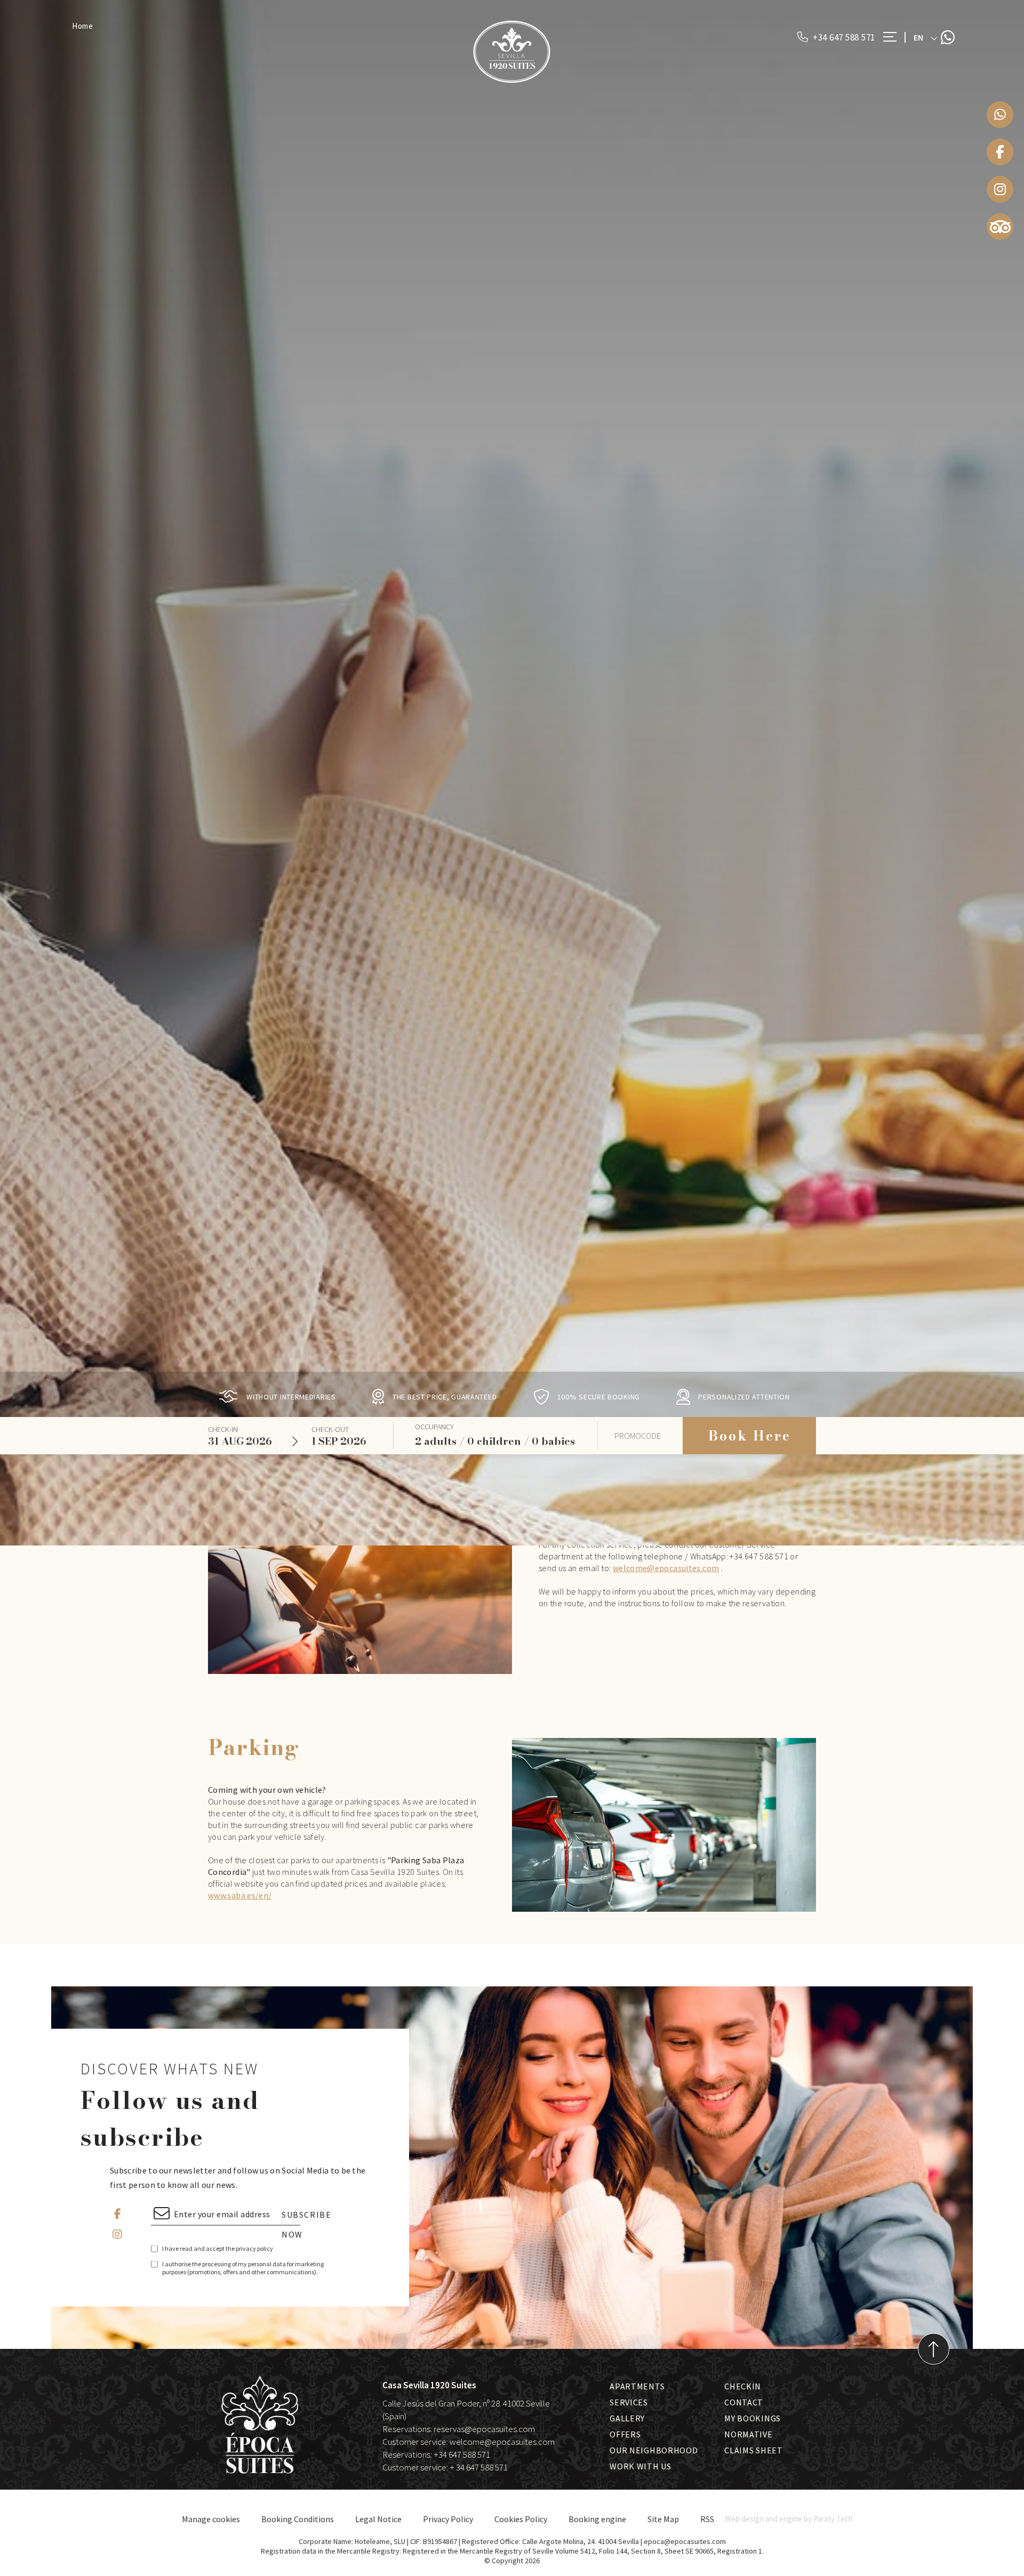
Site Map (663, 2519)
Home (83, 26)
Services (629, 2402)
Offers (625, 2434)
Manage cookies (211, 2519)
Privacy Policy (448, 2519)
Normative (748, 2434)
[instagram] (1000, 189)
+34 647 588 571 (843, 37)
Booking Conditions (298, 2519)
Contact (744, 2402)
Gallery (627, 2418)
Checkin (743, 2386)
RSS (707, 2519)
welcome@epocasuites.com (666, 1568)
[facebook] (1000, 152)
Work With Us (641, 2466)
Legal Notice (378, 2519)
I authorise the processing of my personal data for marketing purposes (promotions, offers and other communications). (243, 2268)
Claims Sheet (754, 2450)
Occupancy (434, 1427)
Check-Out (330, 1429)
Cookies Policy (521, 2519)
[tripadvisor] (1000, 227)
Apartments (637, 2386)
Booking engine (597, 2519)
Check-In (223, 1429)
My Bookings (753, 2418)
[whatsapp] (1000, 115)
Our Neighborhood (654, 2450)
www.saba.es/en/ (240, 1895)
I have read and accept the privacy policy (218, 2248)
